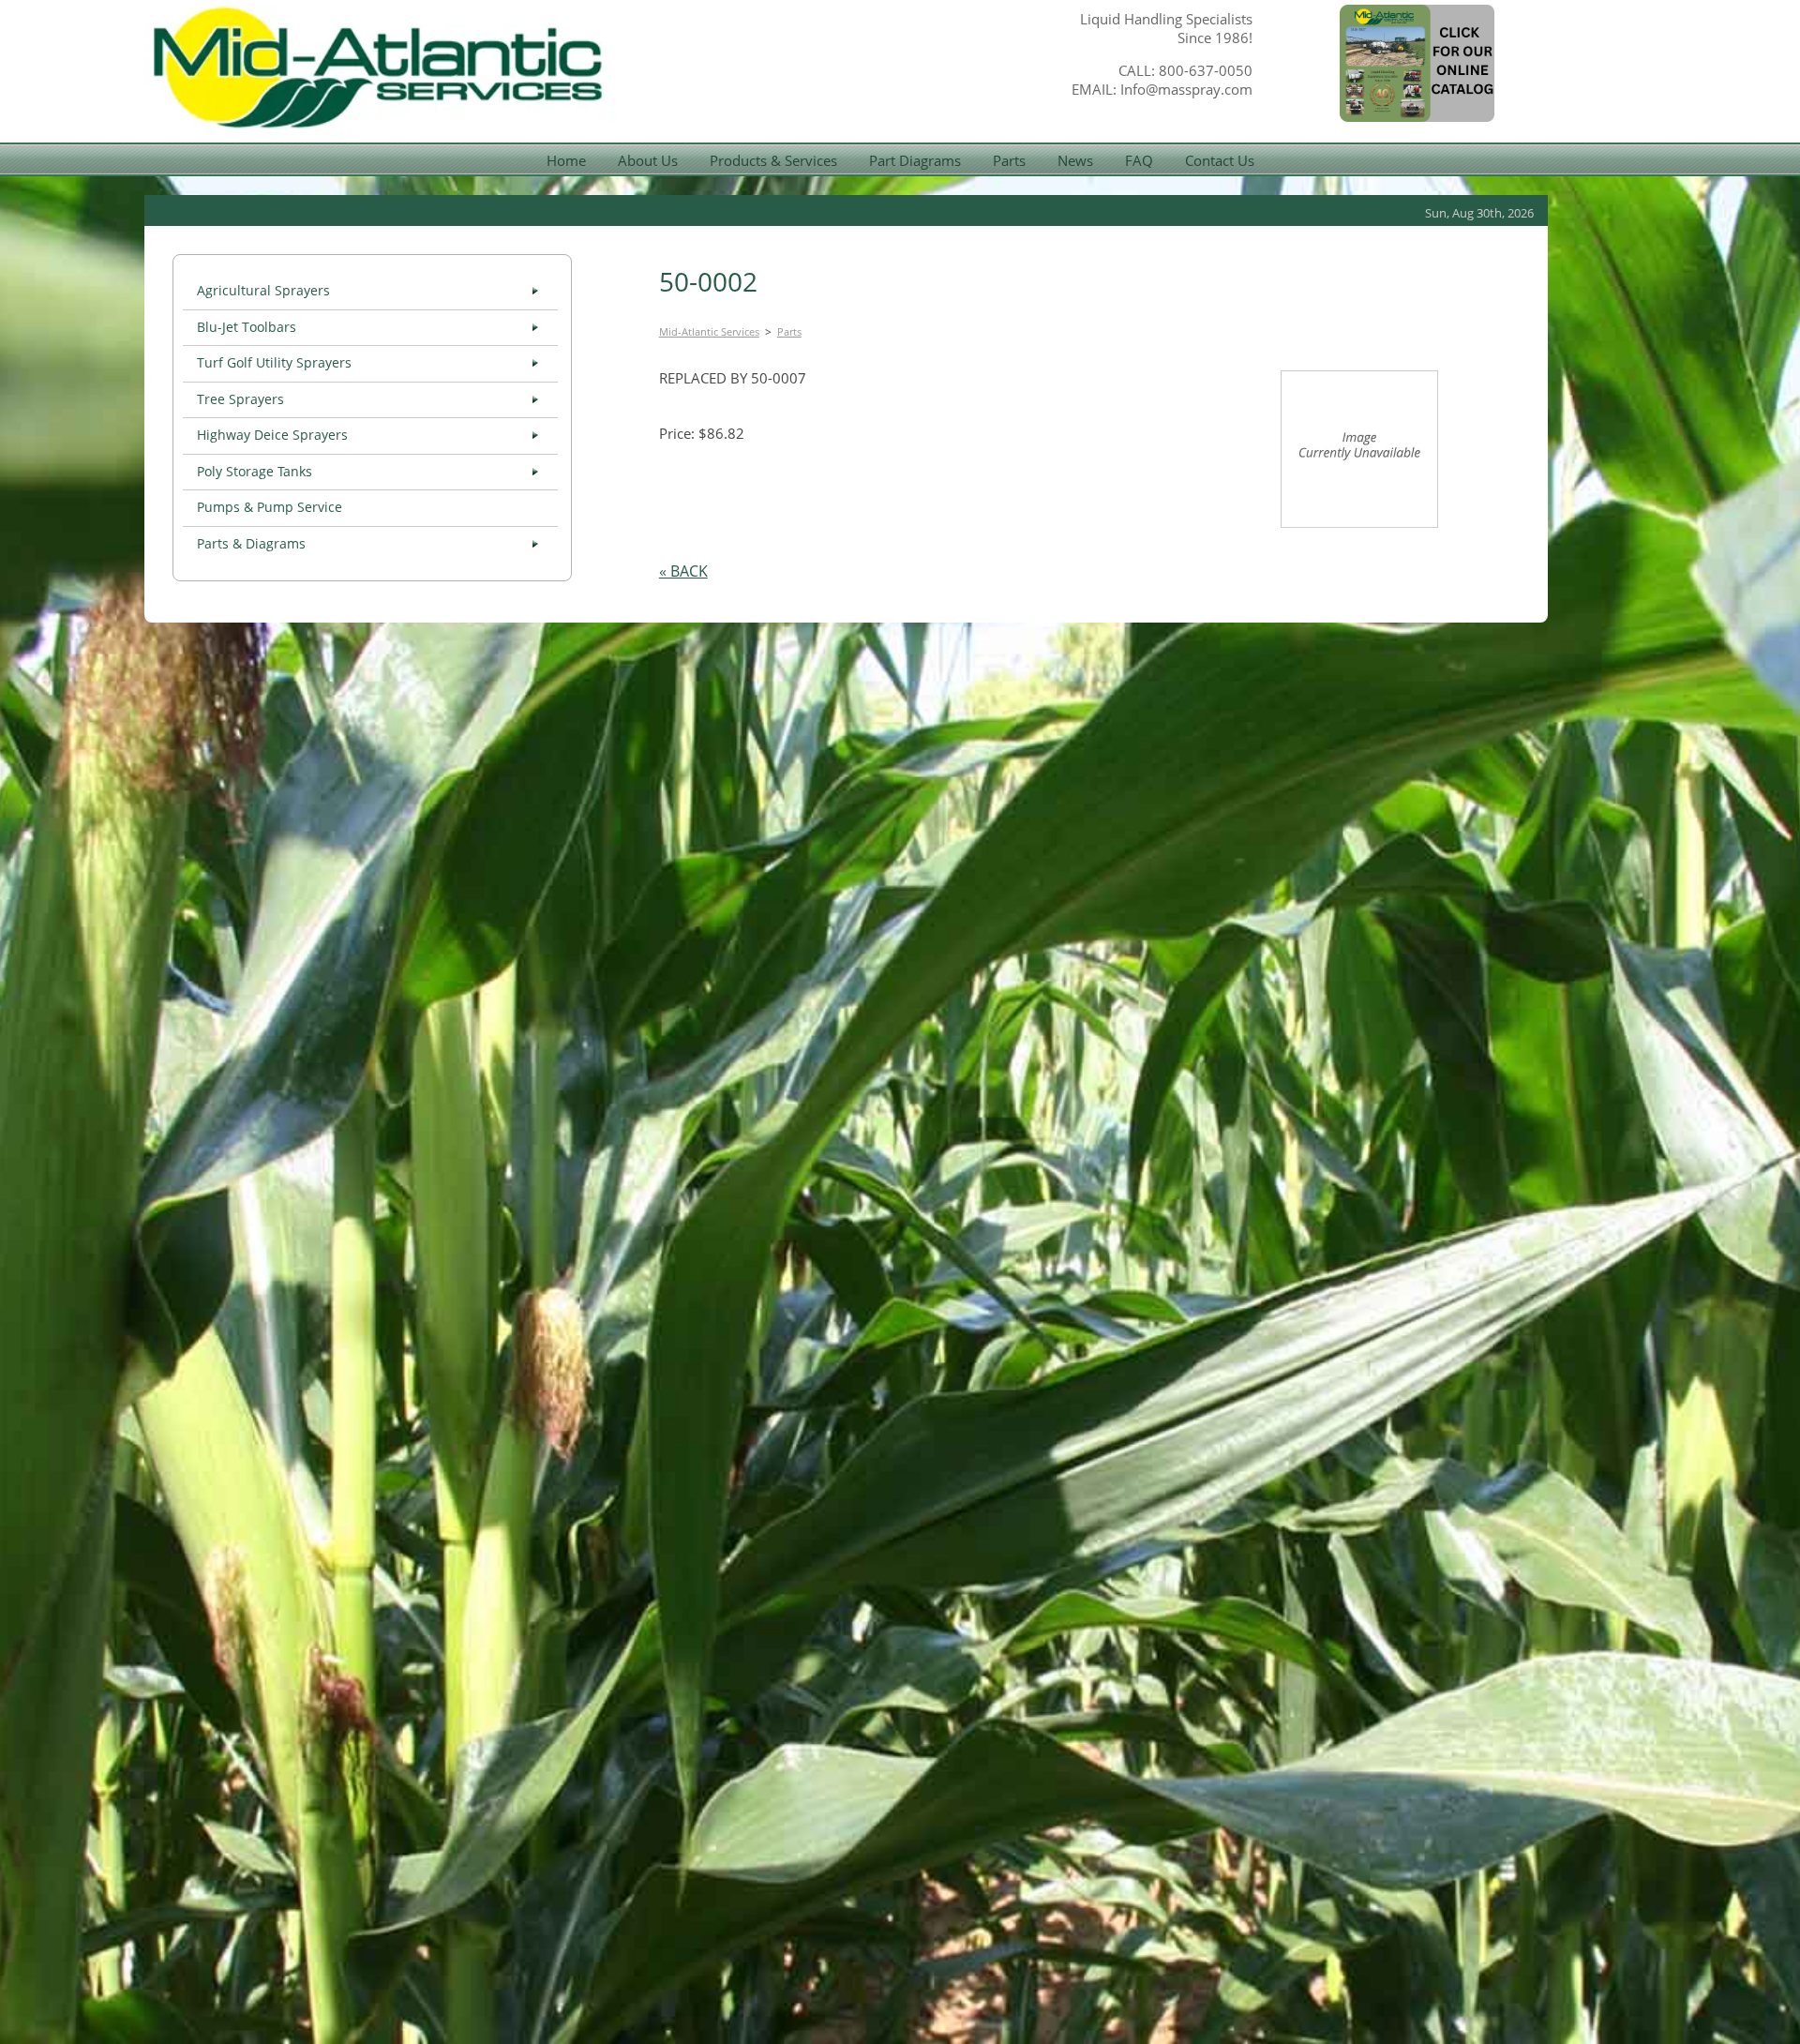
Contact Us (1220, 160)
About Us (648, 160)
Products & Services (773, 160)
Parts (1009, 160)
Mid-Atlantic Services (709, 331)
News (1075, 160)
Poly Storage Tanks (255, 472)
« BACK (683, 571)
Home (566, 160)
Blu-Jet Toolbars (247, 327)
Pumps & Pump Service (270, 507)
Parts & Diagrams (251, 544)
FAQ (1139, 160)
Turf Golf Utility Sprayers (274, 363)
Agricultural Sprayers (263, 291)
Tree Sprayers (240, 399)
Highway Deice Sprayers (272, 435)
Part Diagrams (915, 160)
